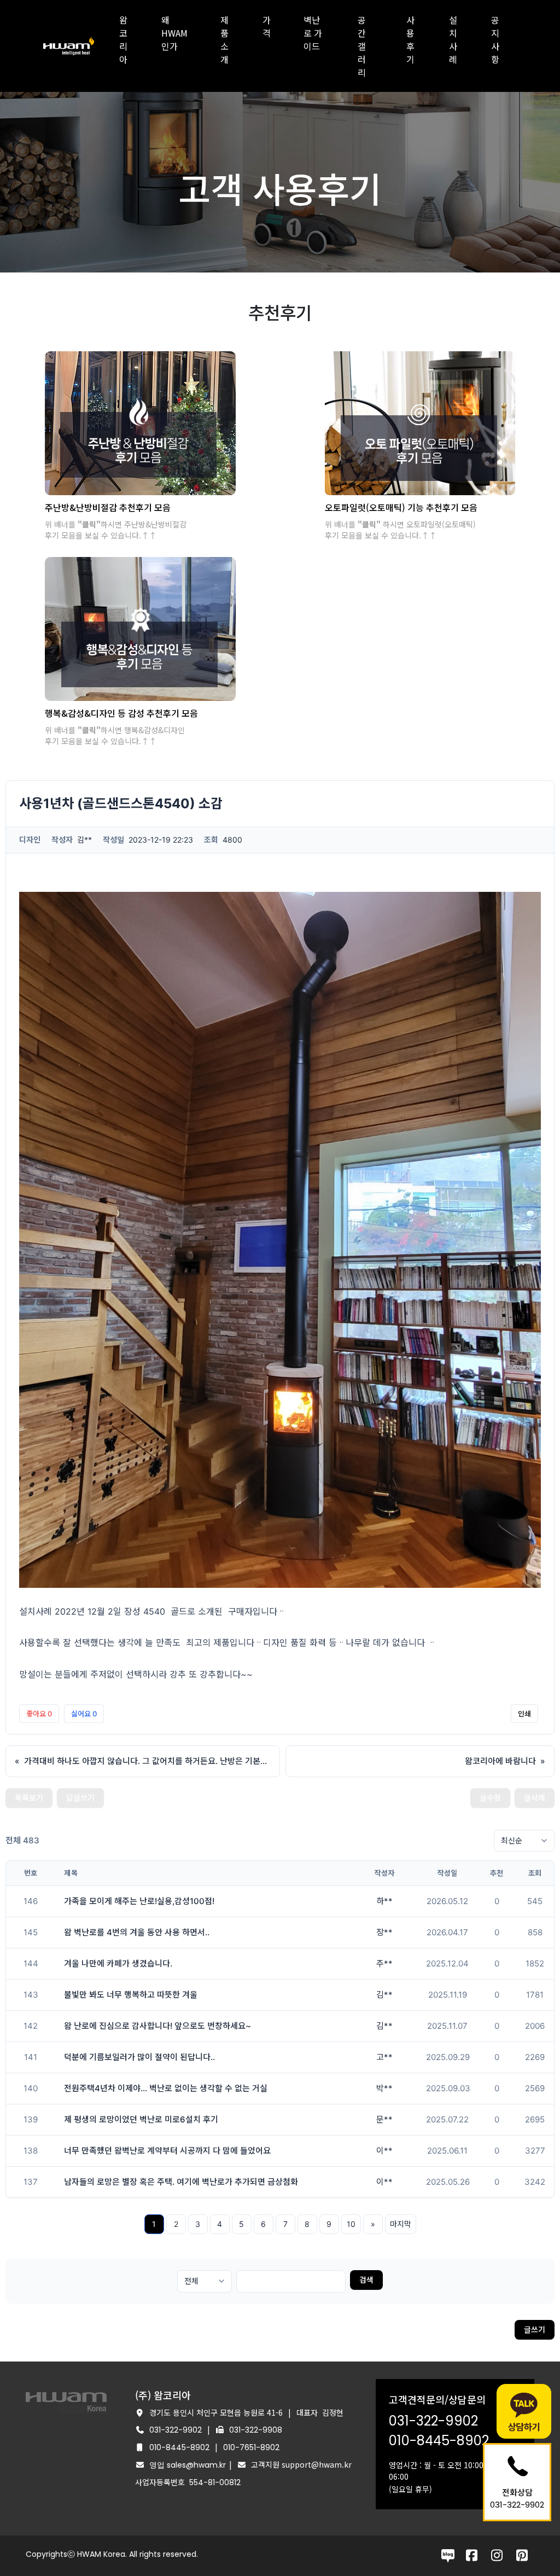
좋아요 (39, 1714)
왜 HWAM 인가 (174, 33)
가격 (267, 26)
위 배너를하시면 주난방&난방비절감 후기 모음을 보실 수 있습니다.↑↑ (116, 530)
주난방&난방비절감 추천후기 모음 (108, 507)
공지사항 (495, 39)
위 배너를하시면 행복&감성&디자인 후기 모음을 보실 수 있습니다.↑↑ (115, 735)
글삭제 (535, 1798)
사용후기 (410, 39)
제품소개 (224, 39)
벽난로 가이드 (313, 33)
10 (351, 2224)
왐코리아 (123, 39)
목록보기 (29, 1798)
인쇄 (524, 1714)
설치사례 (453, 39)
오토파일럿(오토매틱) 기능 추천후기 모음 (401, 507)
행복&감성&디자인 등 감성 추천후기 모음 (121, 713)
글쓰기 (535, 2330)
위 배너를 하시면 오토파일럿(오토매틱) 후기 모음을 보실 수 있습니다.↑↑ (400, 530)
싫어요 (84, 1714)
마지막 (401, 2224)
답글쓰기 (80, 1798)
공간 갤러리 (362, 46)
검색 (366, 2280)
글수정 (490, 1798)
